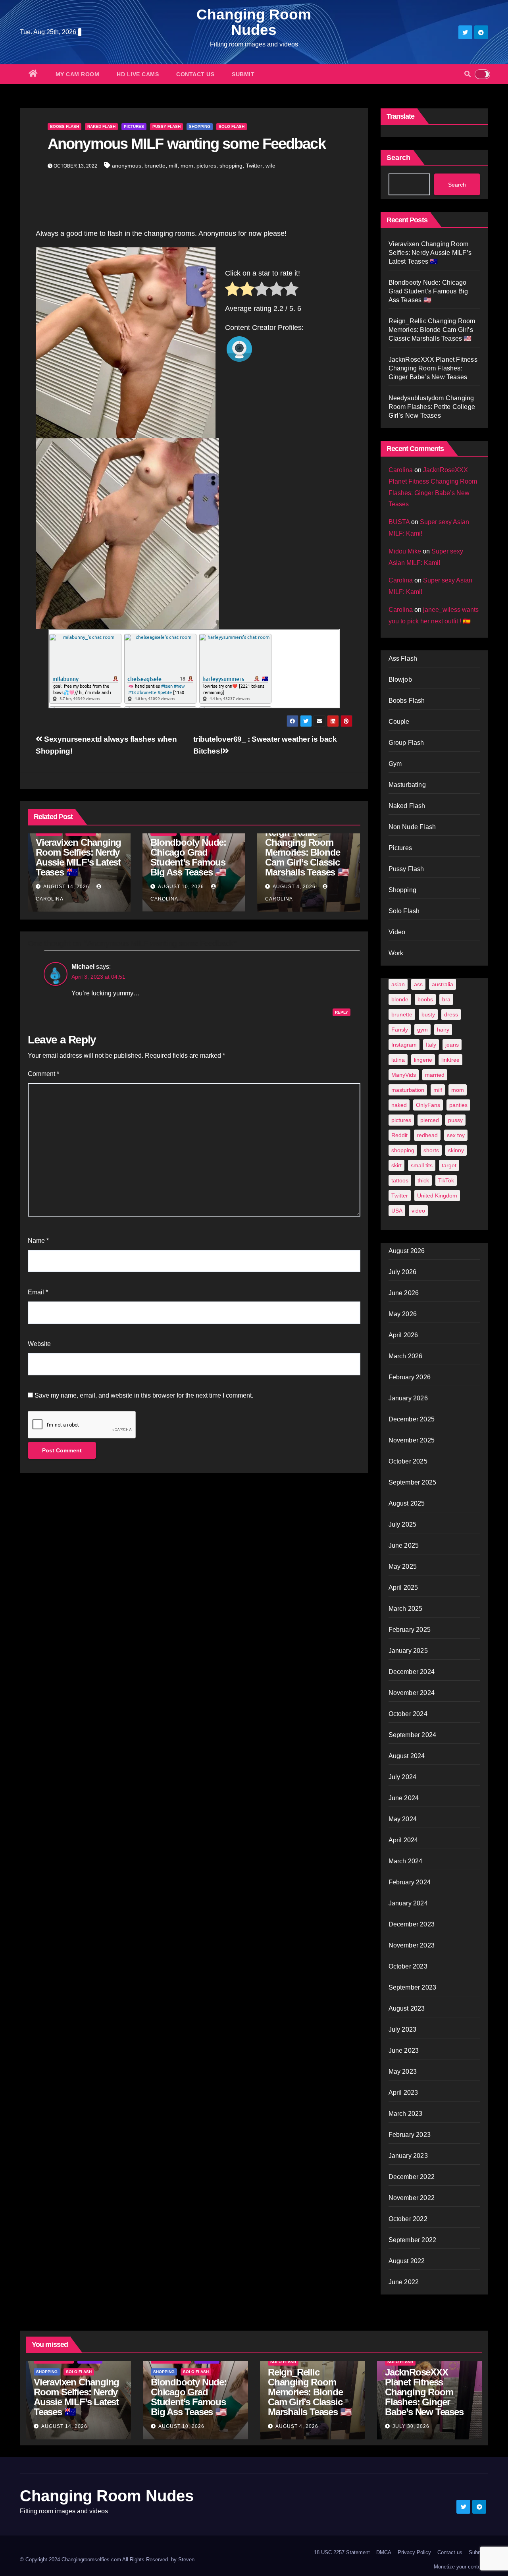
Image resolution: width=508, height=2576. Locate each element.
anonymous (127, 166)
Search (398, 158)
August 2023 (407, 2008)
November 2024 (412, 1693)
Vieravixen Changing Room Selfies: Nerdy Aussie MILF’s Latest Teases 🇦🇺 (78, 857)
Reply (342, 1012)
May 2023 (403, 2072)
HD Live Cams (138, 74)
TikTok (446, 1180)
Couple (399, 722)
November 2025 (412, 1440)
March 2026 (406, 1356)
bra (446, 999)
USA (397, 1211)
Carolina (401, 470)
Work (396, 953)
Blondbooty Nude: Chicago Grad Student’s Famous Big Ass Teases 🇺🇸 (188, 857)
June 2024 (404, 1798)
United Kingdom (437, 1195)
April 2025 (403, 1588)
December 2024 (412, 1672)
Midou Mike (405, 551)
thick (423, 1180)
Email (38, 1292)
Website (39, 1344)
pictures (206, 166)
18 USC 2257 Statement (342, 2552)
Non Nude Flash (412, 827)
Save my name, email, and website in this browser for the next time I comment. (144, 1395)
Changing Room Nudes (254, 22)
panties (458, 1105)
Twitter (254, 166)
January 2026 (408, 1398)
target (449, 1165)
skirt (396, 1165)
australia (443, 984)
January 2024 (408, 1903)
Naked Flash (101, 126)
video (418, 1211)
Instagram (404, 1045)
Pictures (134, 126)
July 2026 (403, 1272)
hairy (443, 1030)
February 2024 (410, 1882)
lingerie (423, 1060)
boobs (425, 999)
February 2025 (410, 1630)
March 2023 (406, 2114)
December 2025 (412, 1419)
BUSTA (399, 522)
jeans (452, 1045)
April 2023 (403, 2093)
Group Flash (406, 743)
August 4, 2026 (294, 887)
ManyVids (404, 1075)
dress (451, 1014)
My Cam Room (78, 74)
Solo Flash (232, 126)
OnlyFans (428, 1105)
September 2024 (413, 1735)
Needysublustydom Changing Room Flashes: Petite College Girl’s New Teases (432, 407)
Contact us (195, 74)
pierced (430, 1120)
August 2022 (407, 2261)
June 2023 (404, 2051)
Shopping (200, 126)
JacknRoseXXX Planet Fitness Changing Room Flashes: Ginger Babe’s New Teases (433, 368)
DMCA (384, 2552)
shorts (431, 1150)
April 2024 (403, 1840)
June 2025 (404, 1545)
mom (187, 166)
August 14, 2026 (66, 887)
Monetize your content (459, 2567)
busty (428, 1014)
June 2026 (404, 1293)
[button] (468, 74)
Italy (431, 1045)
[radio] (232, 291)
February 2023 (410, 2135)
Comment (43, 1074)
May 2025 (403, 1567)
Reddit (399, 1135)
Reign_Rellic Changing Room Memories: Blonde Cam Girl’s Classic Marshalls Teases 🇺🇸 (307, 852)
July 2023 (403, 2029)
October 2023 (408, 1966)
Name (38, 1241)
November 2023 (412, 1945)
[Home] (33, 74)
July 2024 (403, 1777)
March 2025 (406, 1609)
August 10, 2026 (181, 887)
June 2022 (404, 2282)
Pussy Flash (166, 126)
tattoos (400, 1180)
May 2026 (403, 1314)
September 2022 (413, 2240)
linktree (450, 1060)
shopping (231, 166)
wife (270, 166)
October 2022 (408, 2219)
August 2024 (407, 1756)
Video (397, 932)
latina (398, 1060)
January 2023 (408, 2156)
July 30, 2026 (411, 2426)
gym (422, 1030)
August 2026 (407, 1251)
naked (399, 1105)
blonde (400, 999)
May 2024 (403, 1819)
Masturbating (407, 785)
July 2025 (403, 1524)
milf (173, 166)
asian (398, 984)
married (435, 1075)
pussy (455, 1120)
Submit (243, 74)
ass (418, 984)
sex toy (456, 1135)
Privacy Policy (414, 2552)
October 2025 (408, 1461)
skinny (456, 1150)
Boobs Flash (64, 126)
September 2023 (413, 1987)
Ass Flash (403, 658)
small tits (422, 1165)
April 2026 (403, 1335)
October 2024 (408, 1714)
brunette (155, 166)
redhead (427, 1135)
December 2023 (412, 1924)
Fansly (400, 1030)
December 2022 (412, 2177)
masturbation (408, 1090)
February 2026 (410, 1377)
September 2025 (413, 1482)
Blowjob (400, 680)
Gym (395, 764)
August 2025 (407, 1503)
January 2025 (408, 1651)
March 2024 (406, 1861)
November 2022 (412, 2198)
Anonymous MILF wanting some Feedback (187, 144)
